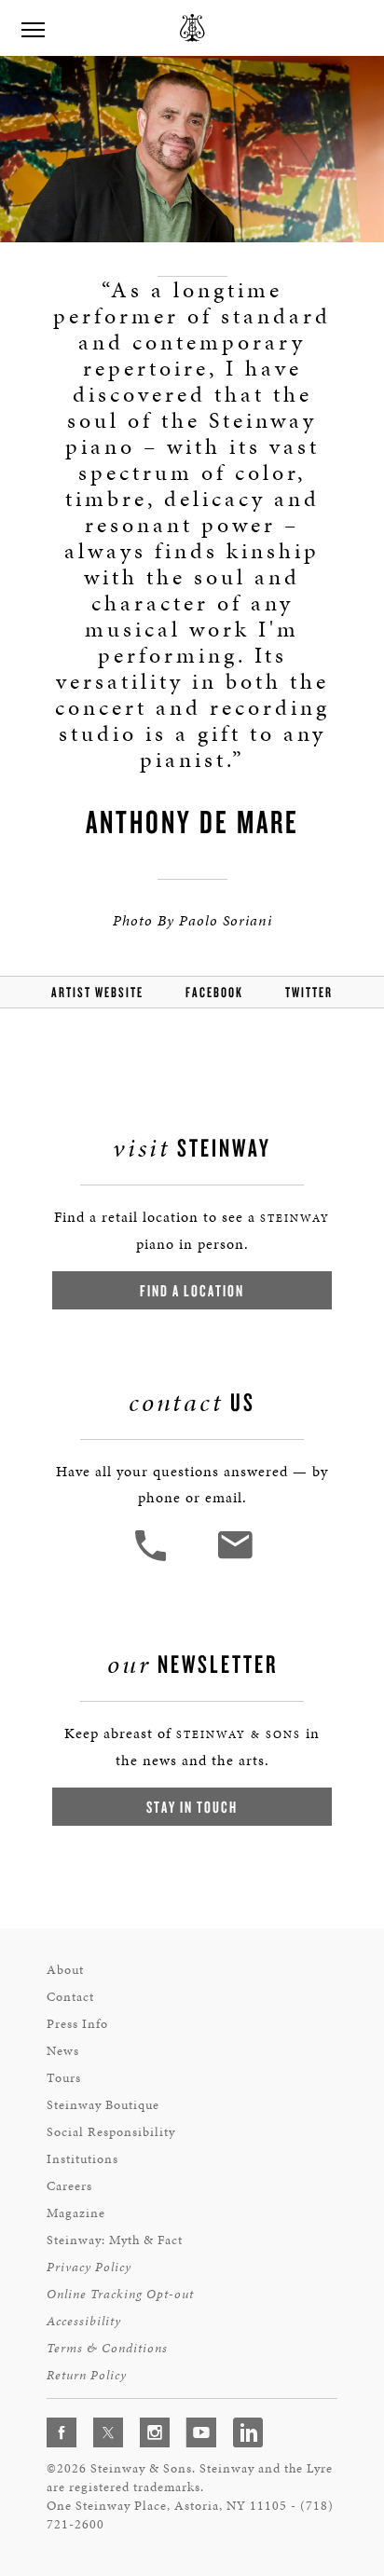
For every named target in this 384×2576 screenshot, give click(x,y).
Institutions (82, 2159)
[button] (153, 1559)
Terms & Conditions (107, 2348)
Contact (70, 1997)
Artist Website (97, 992)
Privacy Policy (89, 2267)
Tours (64, 2078)
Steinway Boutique (103, 2105)
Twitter (309, 992)
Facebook (214, 992)
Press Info (77, 2024)
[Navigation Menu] (33, 28)
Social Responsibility (111, 2132)
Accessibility (84, 2321)
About (65, 1970)
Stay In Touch (192, 1807)
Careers (69, 2186)
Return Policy (87, 2375)
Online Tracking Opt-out (120, 2294)
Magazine (76, 2213)
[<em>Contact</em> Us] (234, 1559)
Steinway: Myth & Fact (115, 2240)
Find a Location (192, 1290)
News (63, 2051)
